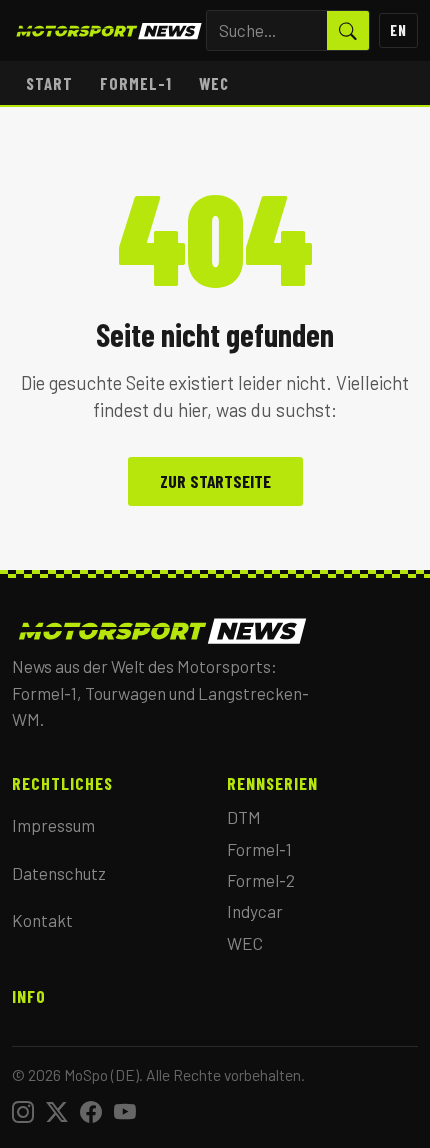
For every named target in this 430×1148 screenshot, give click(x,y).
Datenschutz (59, 873)
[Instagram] (23, 1111)
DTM (244, 817)
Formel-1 (136, 83)
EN (398, 30)
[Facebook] (91, 1111)
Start (49, 83)
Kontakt (42, 920)
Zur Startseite (215, 481)
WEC (214, 83)
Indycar (255, 911)
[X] (57, 1111)
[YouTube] (125, 1111)
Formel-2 (261, 880)
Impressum (53, 825)
